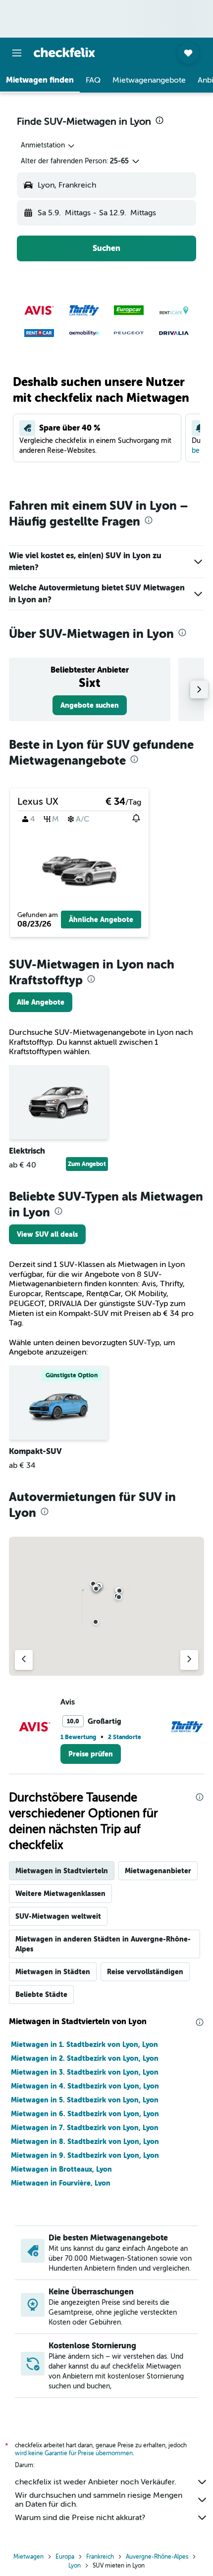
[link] (90, 705)
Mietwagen (28, 2557)
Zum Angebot (87, 1164)
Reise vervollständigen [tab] (145, 1972)
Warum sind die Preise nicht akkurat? (80, 2518)
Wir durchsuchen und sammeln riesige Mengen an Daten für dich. (99, 2500)
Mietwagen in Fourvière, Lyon (61, 2183)
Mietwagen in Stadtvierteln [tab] (62, 1871)
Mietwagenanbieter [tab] (158, 1871)
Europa (65, 2557)
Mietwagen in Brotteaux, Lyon (61, 2169)
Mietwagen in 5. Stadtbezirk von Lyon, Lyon (85, 2100)
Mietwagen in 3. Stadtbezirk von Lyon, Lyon (85, 2072)
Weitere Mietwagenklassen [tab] (60, 1894)
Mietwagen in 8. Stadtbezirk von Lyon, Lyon (85, 2141)
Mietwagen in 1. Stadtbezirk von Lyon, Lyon (84, 2044)
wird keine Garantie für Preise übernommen (74, 2453)
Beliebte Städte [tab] (41, 1994)
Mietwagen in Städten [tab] (53, 1972)
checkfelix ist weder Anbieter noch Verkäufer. (96, 2482)
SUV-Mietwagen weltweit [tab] (58, 1916)
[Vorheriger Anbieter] (24, 1660)
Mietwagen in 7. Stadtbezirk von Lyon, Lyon (85, 2128)
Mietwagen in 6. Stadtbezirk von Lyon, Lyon (85, 2114)
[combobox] (48, 146)
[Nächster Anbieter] (189, 1660)
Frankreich (100, 2557)
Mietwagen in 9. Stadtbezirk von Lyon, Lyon (85, 2155)
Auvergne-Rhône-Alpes (157, 2557)
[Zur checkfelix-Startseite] (64, 52)
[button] (17, 53)
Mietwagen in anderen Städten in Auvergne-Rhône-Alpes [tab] (103, 1944)
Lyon (75, 2566)
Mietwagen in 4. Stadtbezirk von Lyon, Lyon (85, 2086)
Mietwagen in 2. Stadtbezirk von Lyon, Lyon (85, 2058)
